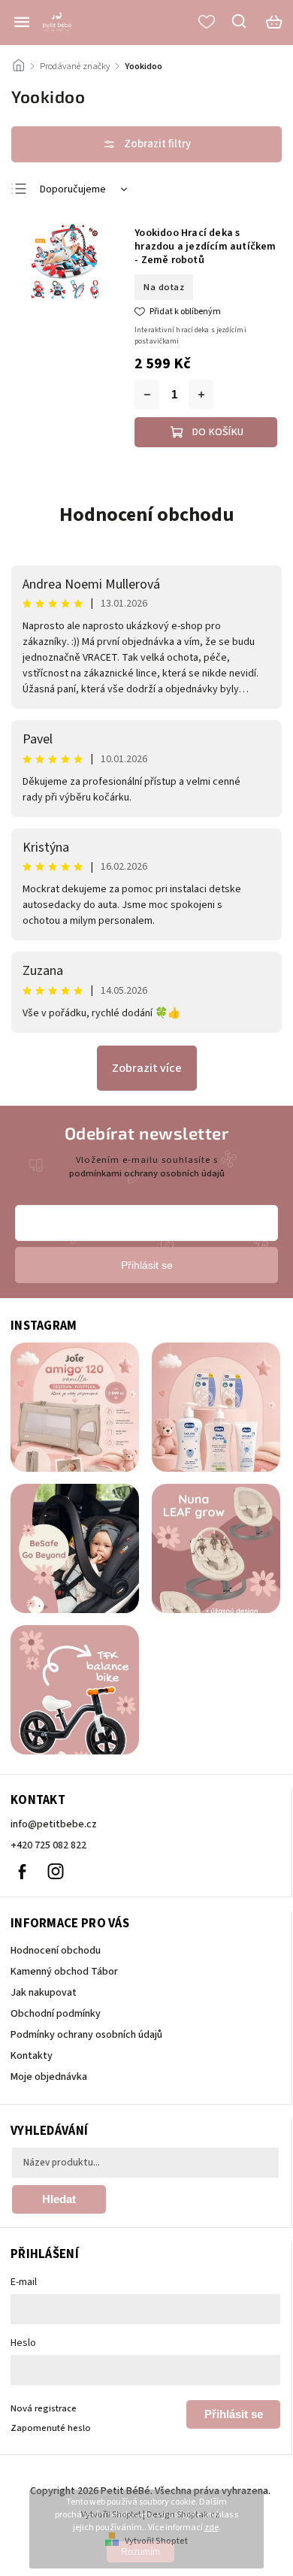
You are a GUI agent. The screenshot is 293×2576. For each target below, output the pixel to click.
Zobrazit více (147, 1068)
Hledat (59, 2199)
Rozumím (140, 2552)
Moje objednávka (49, 2077)
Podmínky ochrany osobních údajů (86, 2035)
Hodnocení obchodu (147, 515)
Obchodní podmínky (56, 2014)
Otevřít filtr (146, 144)
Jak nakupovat (44, 1993)
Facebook (22, 1872)
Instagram (56, 1872)
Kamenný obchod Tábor (64, 1972)
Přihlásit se (234, 2414)
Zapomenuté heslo (51, 2428)
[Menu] (22, 22)
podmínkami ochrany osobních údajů (147, 1173)
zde (211, 2528)
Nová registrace (44, 2408)
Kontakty (32, 2056)
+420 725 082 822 (48, 1845)
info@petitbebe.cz (54, 1824)
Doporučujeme (73, 189)
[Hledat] (240, 21)
